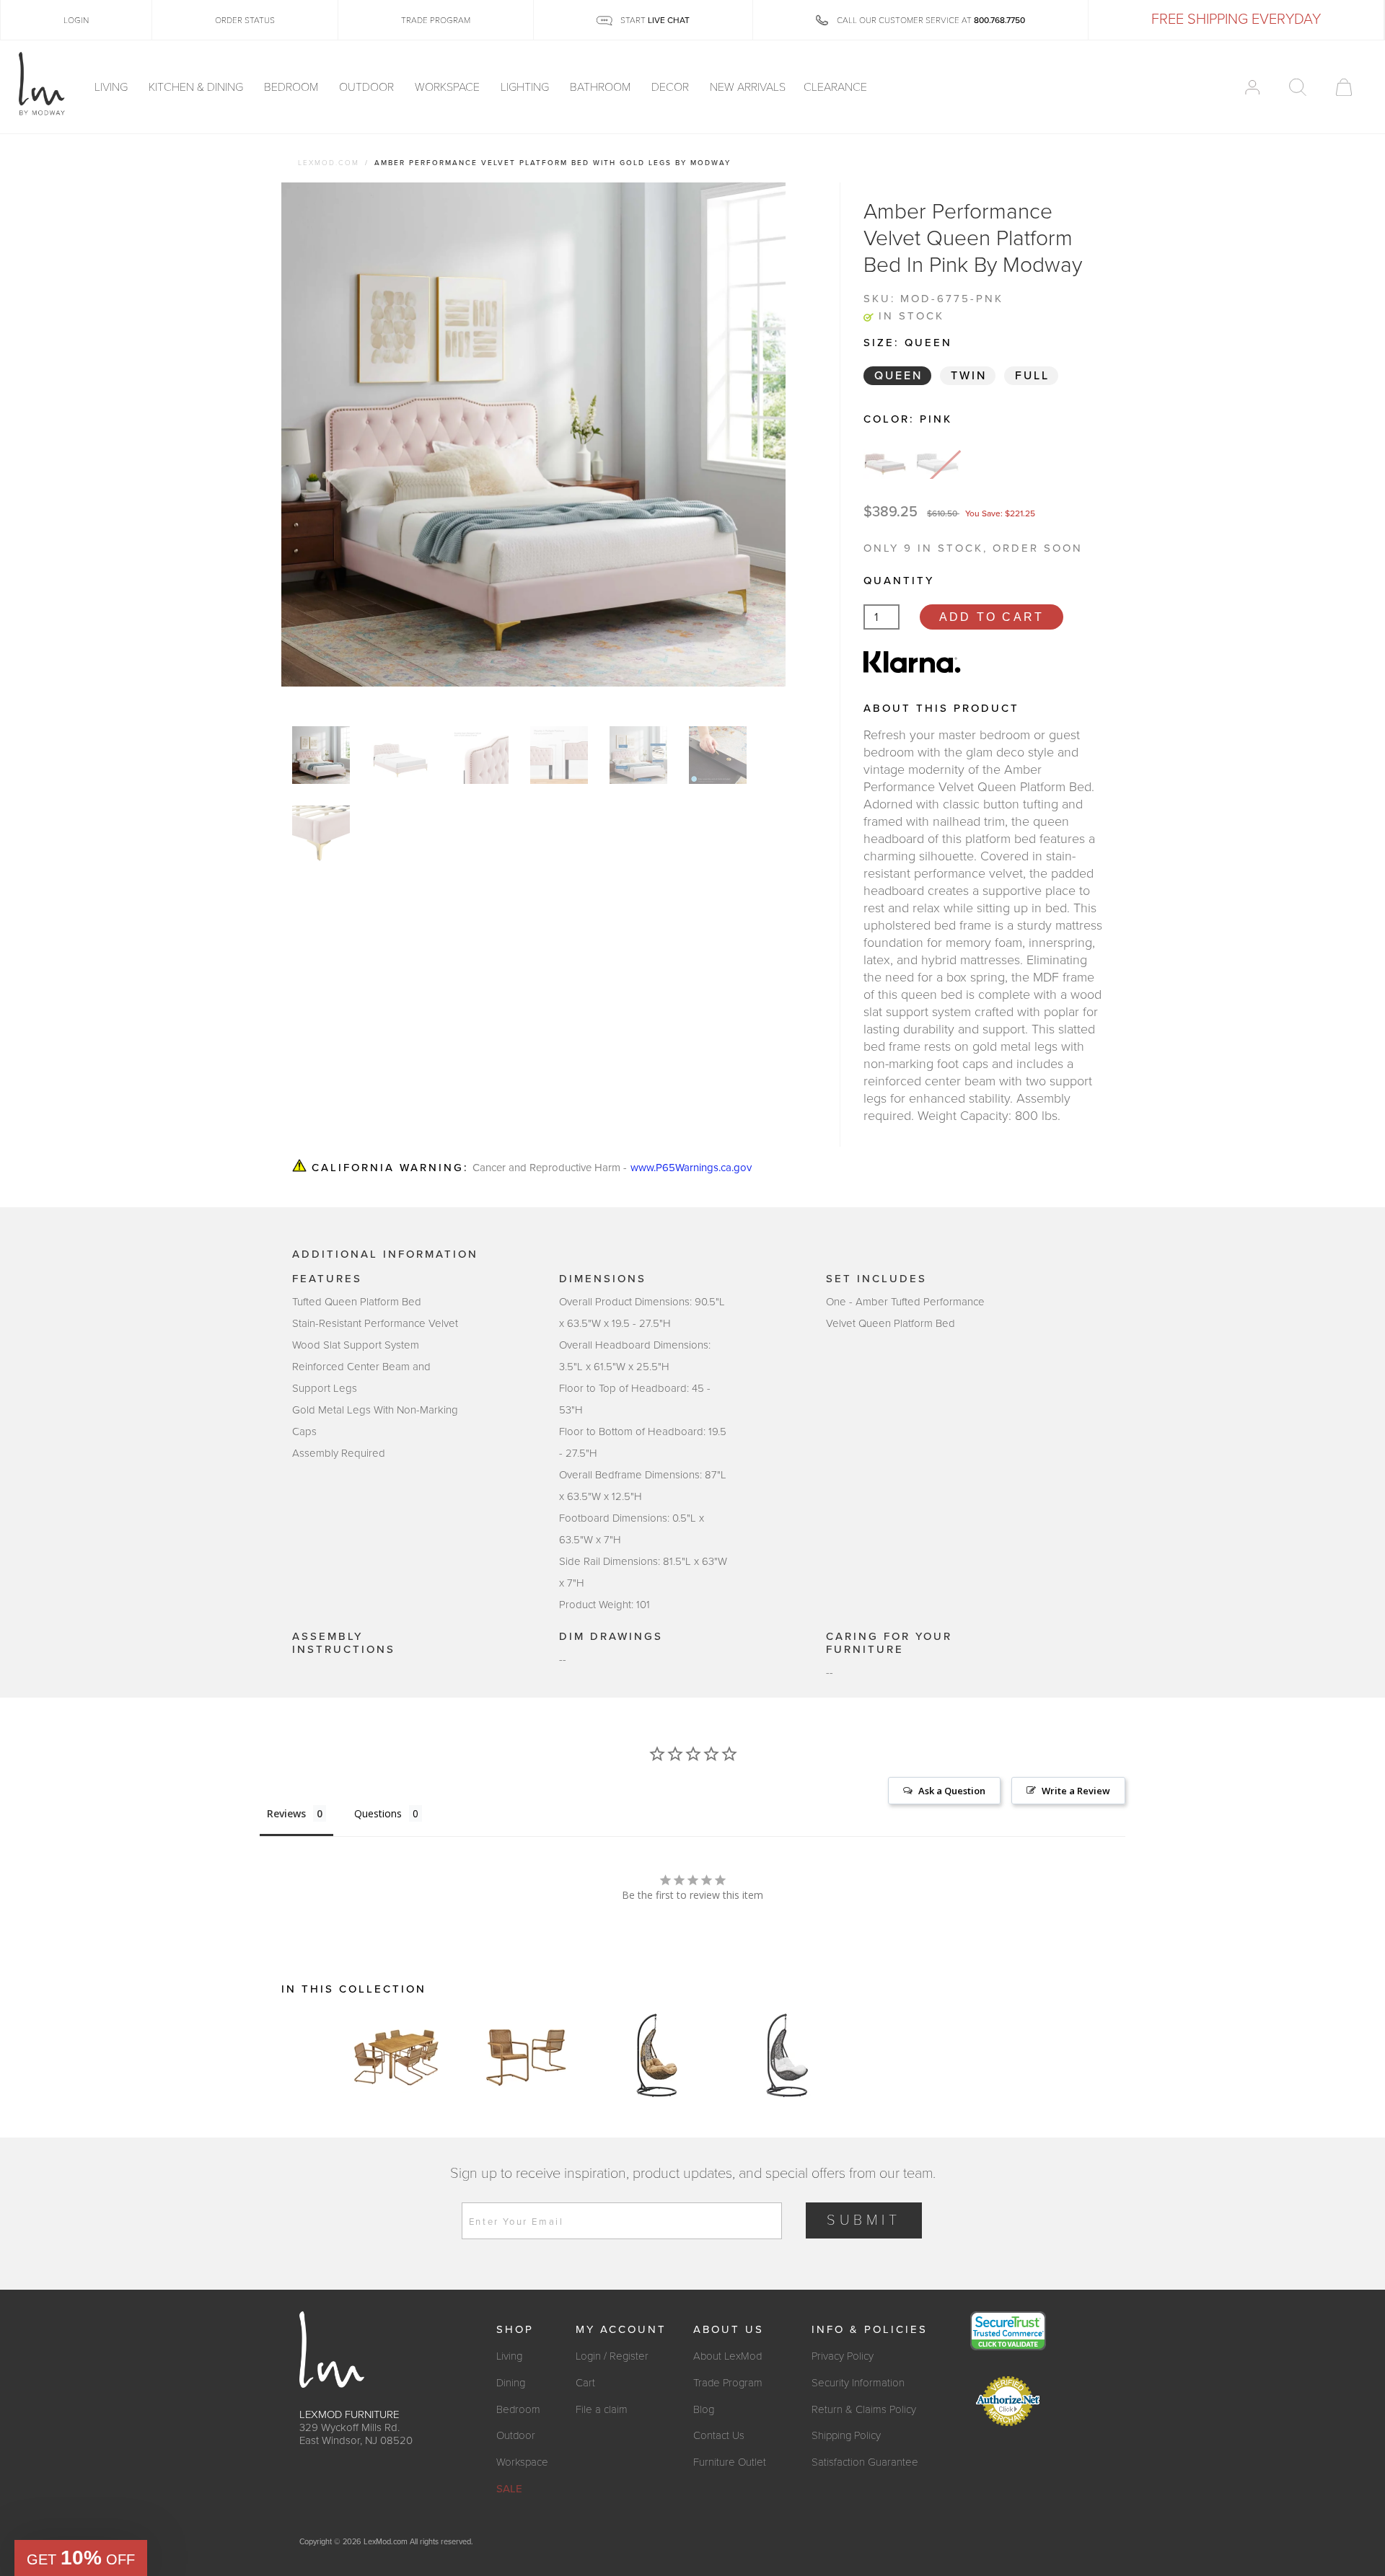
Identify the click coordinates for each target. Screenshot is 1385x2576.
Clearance (835, 87)
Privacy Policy (843, 2356)
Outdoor (368, 87)
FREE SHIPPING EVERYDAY (1236, 19)
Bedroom (293, 87)
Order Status (245, 20)
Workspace (449, 87)
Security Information (858, 2383)
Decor (672, 87)
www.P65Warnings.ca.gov (691, 1168)
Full (1032, 376)
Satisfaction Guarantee (865, 2462)
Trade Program (728, 2383)
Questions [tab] (378, 1813)
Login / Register (612, 2356)
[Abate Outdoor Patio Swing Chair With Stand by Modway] (656, 2055)
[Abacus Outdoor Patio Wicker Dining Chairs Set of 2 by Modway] (527, 2055)
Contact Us (719, 2435)
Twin (969, 376)
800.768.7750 (999, 20)
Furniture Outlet (730, 2462)
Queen (898, 376)
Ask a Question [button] (952, 1791)
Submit (864, 2220)
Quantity (899, 581)
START (654, 20)
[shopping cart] (1344, 87)
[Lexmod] (42, 84)
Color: (908, 419)
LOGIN (76, 20)
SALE (509, 2489)
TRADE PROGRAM (436, 20)
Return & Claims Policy (864, 2409)
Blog (704, 2409)
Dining (511, 2383)
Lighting (526, 87)
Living (113, 87)
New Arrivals (748, 87)
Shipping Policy (846, 2435)
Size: (908, 343)
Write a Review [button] (1076, 1791)
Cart (585, 2383)
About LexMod (727, 2356)
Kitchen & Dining (197, 87)
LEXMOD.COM (329, 163)
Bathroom (602, 87)
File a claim (602, 2409)
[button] (81, 2558)
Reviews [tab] (286, 1813)
